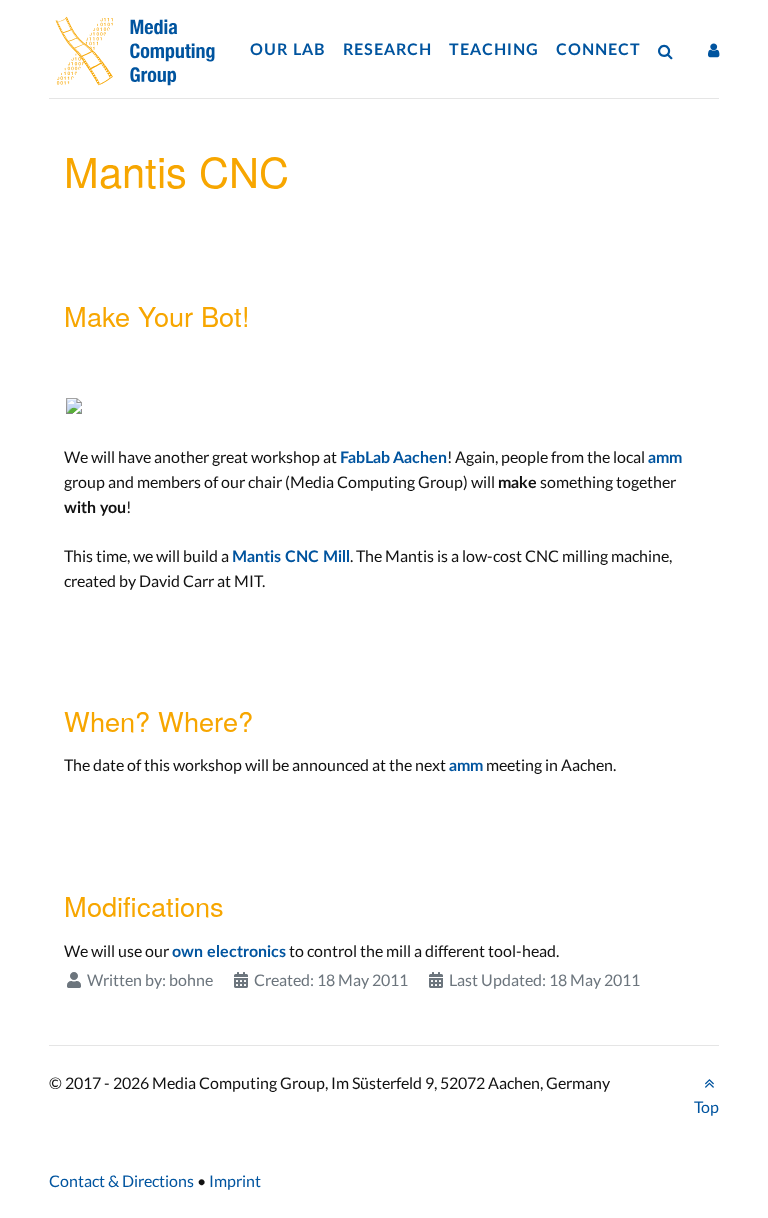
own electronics (229, 952)
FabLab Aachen (393, 458)
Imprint (235, 1180)
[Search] (670, 50)
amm (665, 458)
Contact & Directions (121, 1180)
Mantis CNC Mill (291, 557)
